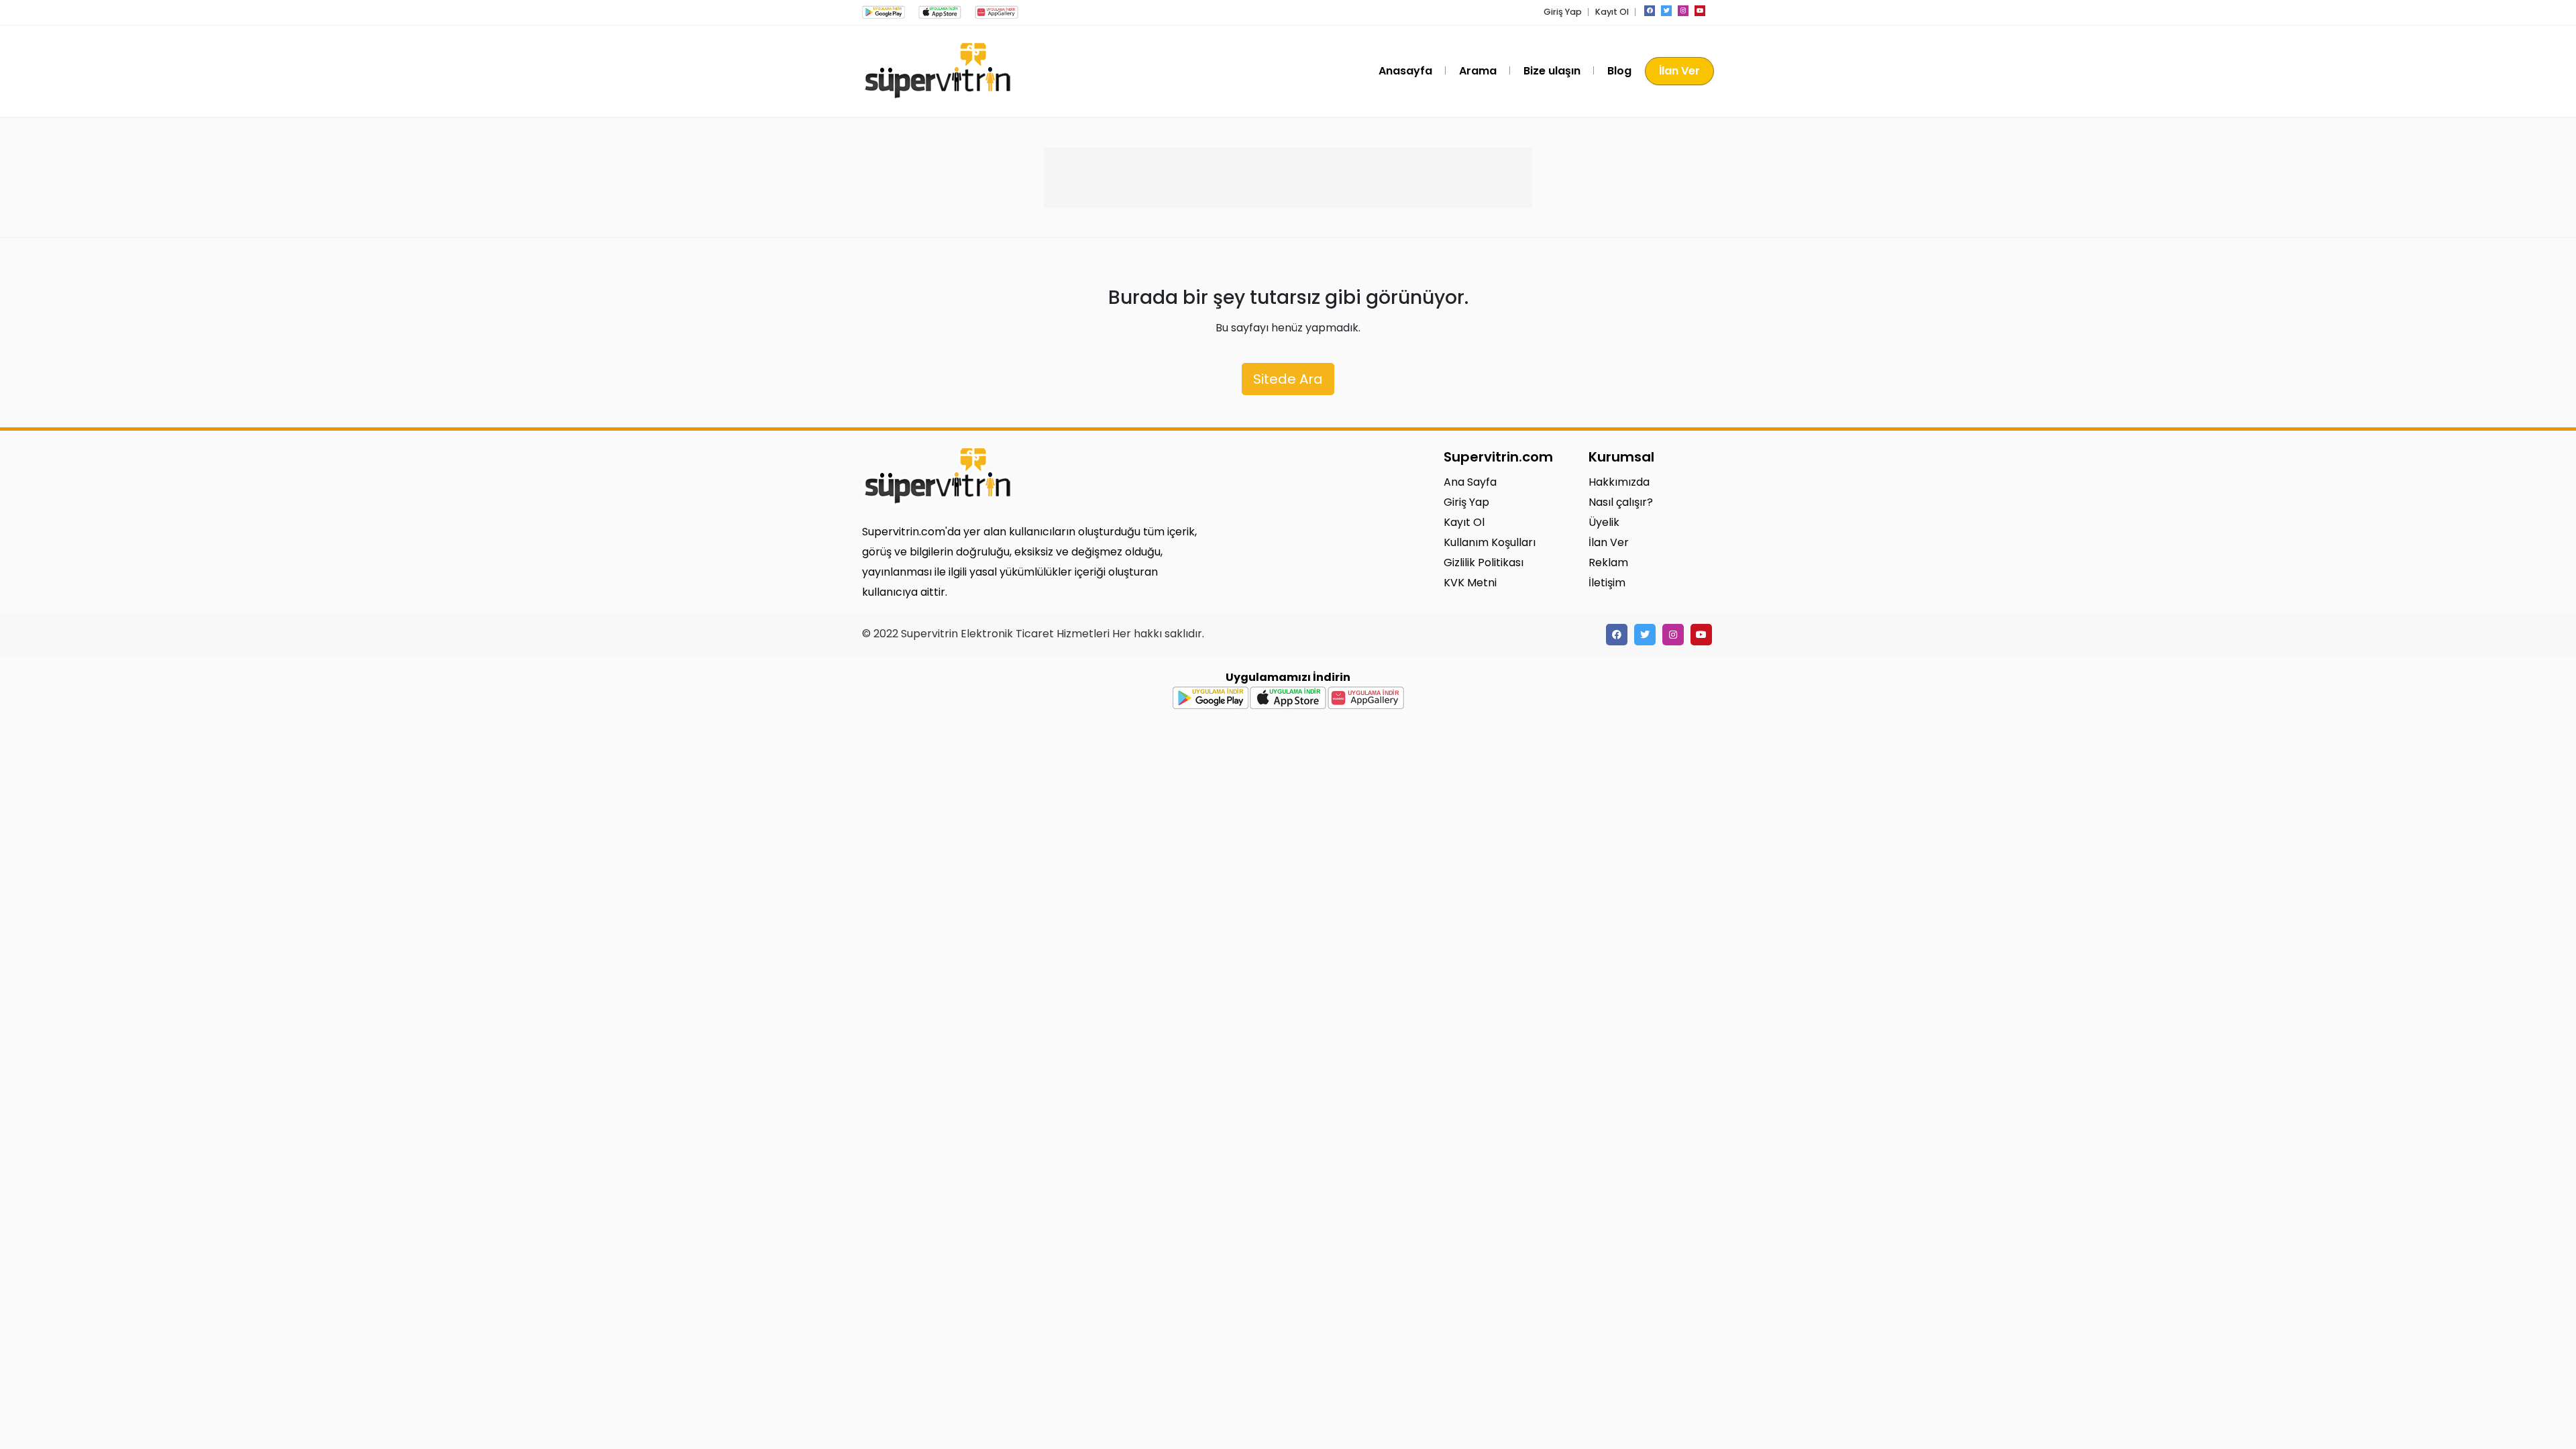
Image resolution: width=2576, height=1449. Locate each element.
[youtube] (1700, 11)
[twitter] (1666, 11)
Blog (1619, 71)
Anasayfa (1405, 71)
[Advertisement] (1288, 178)
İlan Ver (1679, 71)
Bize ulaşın (1552, 71)
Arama (1478, 71)
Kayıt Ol (1612, 12)
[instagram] (1683, 11)
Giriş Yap (1563, 12)
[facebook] (1650, 11)
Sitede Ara (1288, 379)
